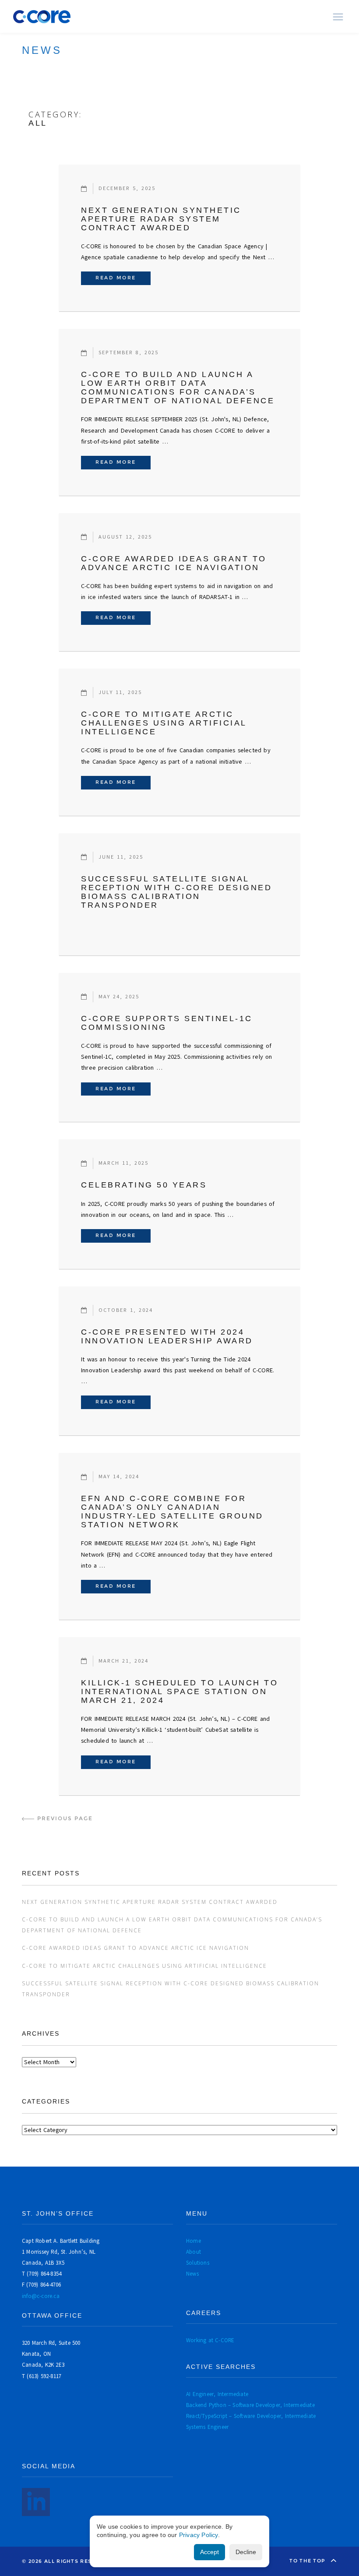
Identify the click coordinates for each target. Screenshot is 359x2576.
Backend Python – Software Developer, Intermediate (250, 2405)
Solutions (198, 2263)
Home (194, 2241)
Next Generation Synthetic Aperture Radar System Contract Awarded (161, 219)
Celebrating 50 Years (144, 1185)
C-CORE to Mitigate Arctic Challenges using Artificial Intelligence (164, 723)
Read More (123, 278)
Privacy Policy (199, 2535)
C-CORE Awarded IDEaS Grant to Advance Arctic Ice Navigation (174, 563)
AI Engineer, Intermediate (217, 2394)
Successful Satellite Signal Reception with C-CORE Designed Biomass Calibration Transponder (176, 892)
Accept (209, 2552)
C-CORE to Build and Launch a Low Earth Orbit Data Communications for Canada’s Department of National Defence (178, 388)
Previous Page (65, 1818)
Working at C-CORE (210, 2340)
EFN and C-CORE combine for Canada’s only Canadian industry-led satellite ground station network (172, 1512)
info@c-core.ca (41, 2296)
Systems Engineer (207, 2427)
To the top (308, 2561)
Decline (246, 2552)
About (194, 2252)
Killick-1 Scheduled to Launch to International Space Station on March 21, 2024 (179, 1691)
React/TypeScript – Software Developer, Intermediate (251, 2416)
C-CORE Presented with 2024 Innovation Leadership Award (167, 1336)
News (192, 2274)
